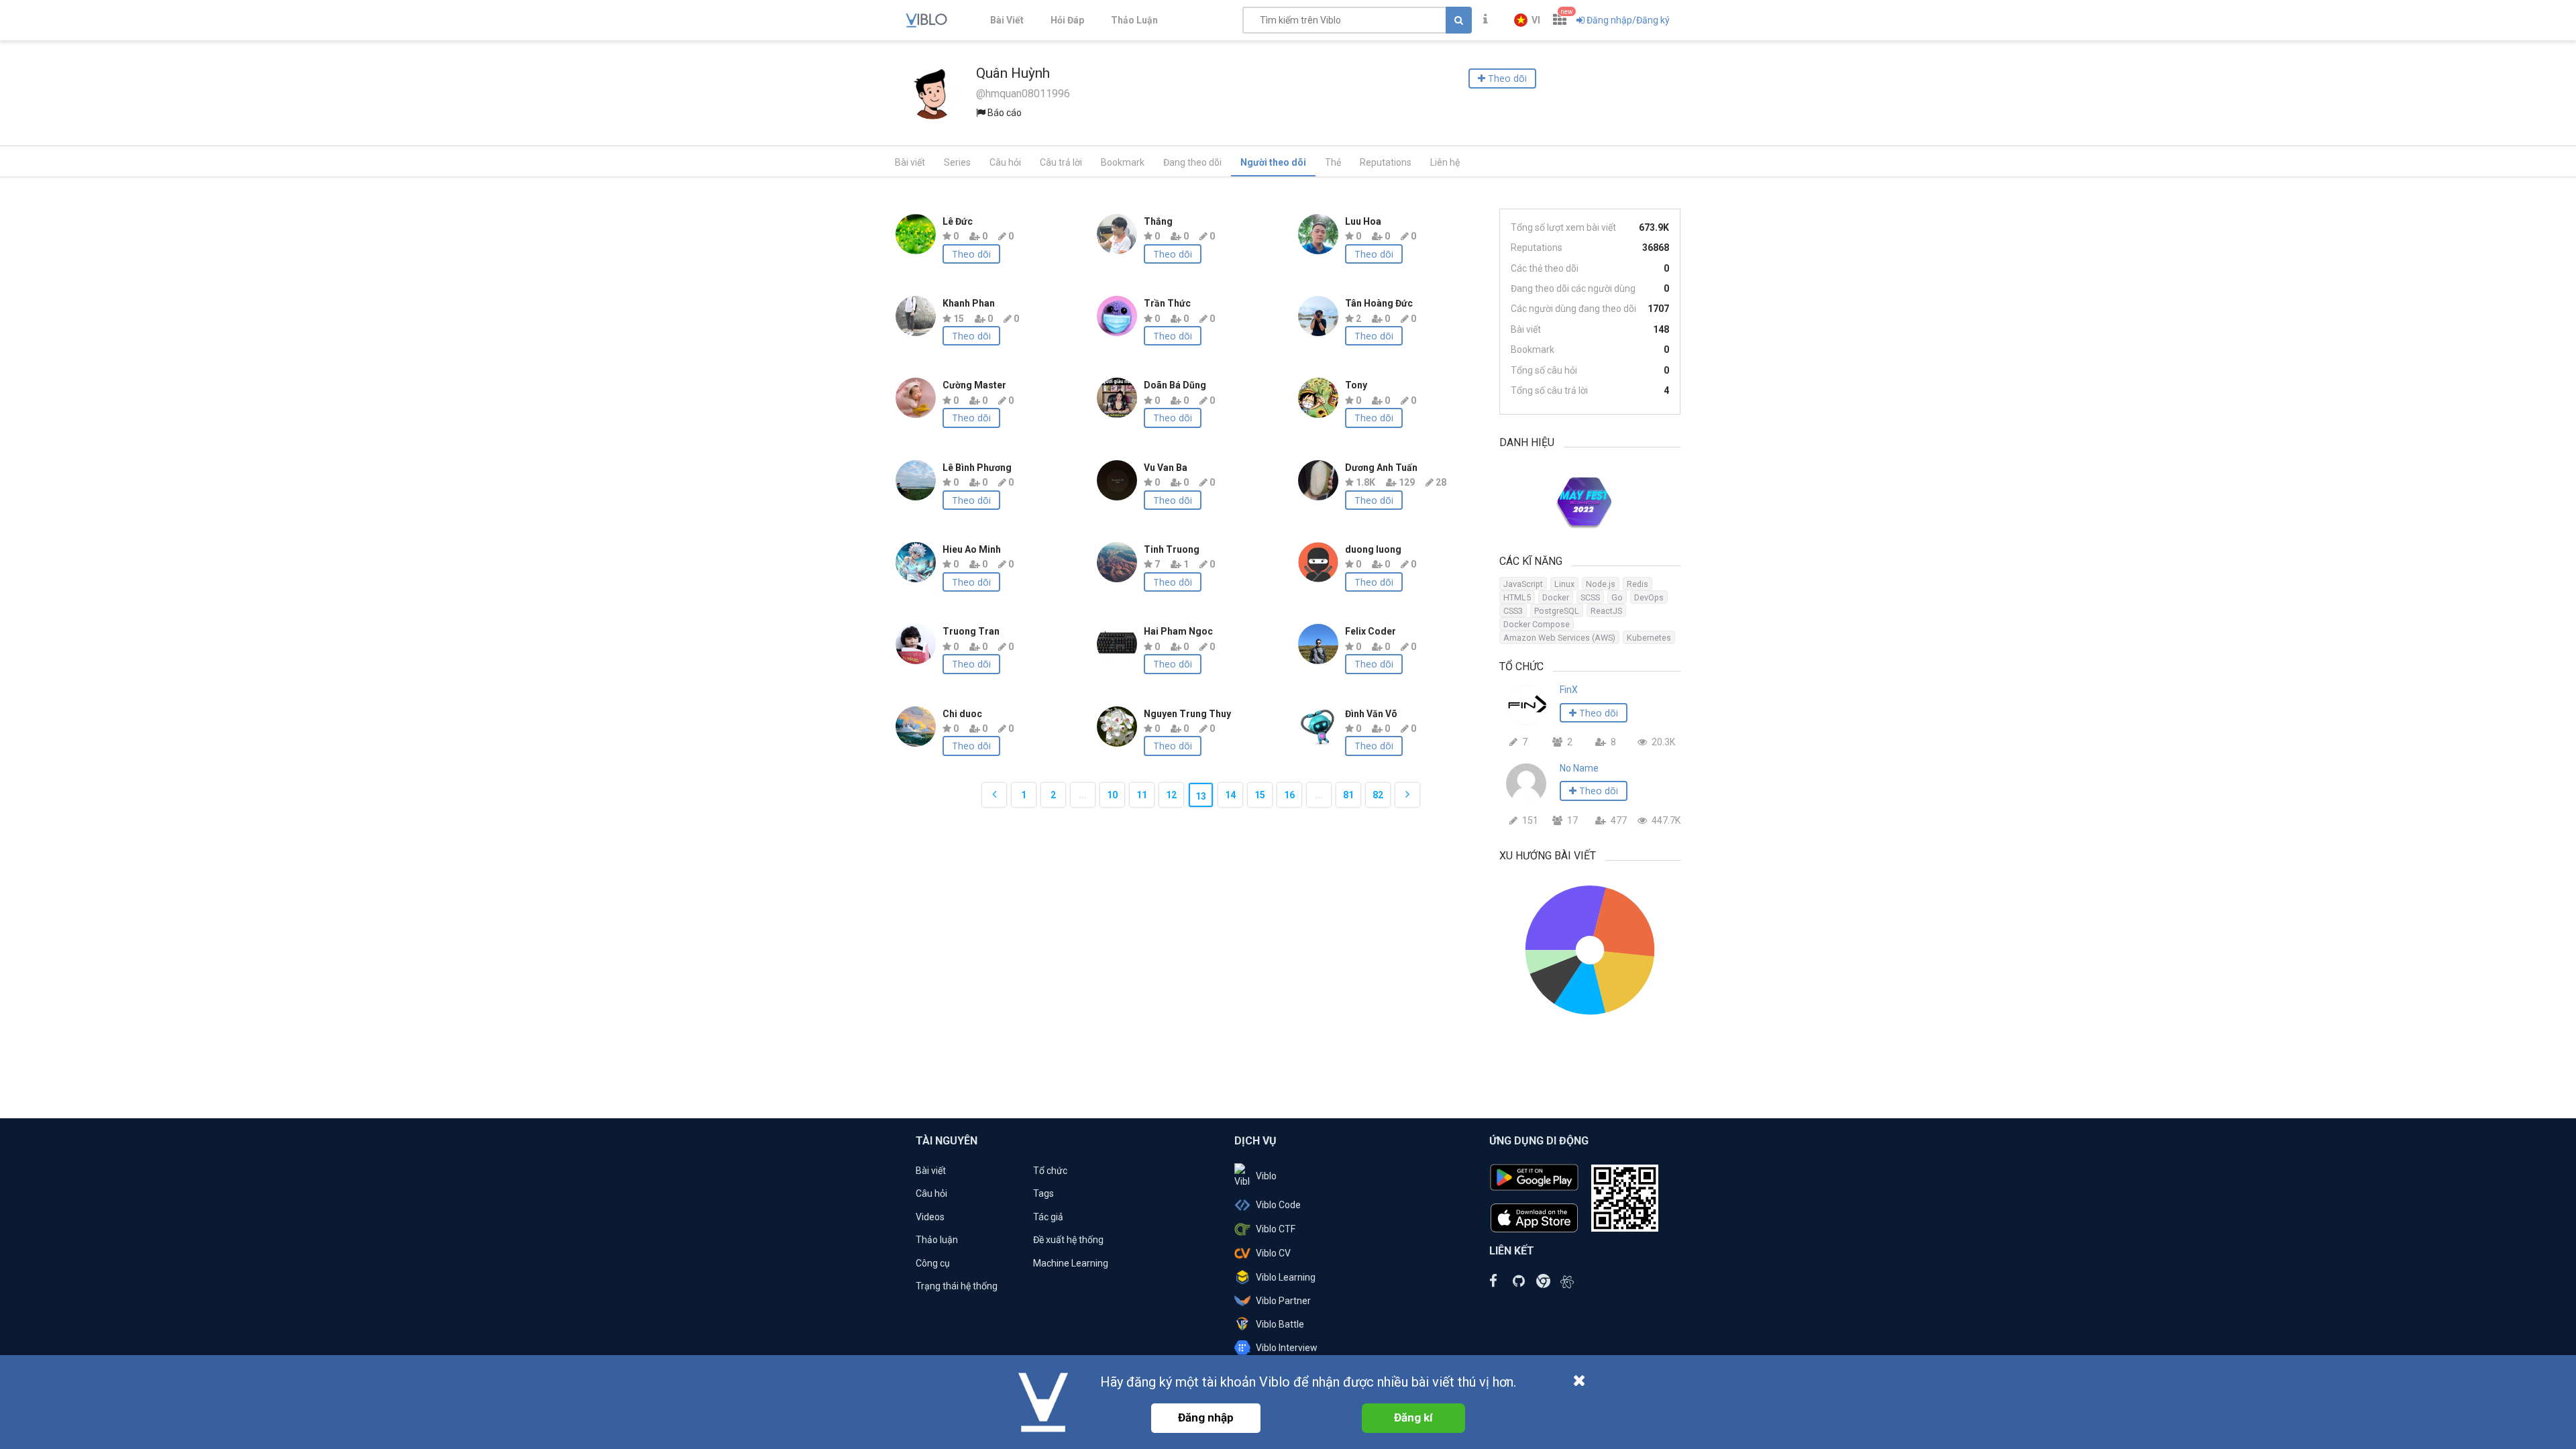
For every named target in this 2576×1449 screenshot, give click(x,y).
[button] (1527, 20)
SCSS (1590, 597)
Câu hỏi (1005, 162)
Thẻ (1333, 162)
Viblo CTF (1276, 1229)
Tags (1043, 1193)
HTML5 (1517, 597)
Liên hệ (1445, 162)
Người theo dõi (1273, 162)
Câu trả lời (1061, 162)
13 (1201, 796)
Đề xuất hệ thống (1068, 1240)
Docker (1556, 597)
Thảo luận (937, 1240)
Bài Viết (1007, 20)
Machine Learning (1071, 1263)
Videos (930, 1217)
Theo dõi (971, 254)
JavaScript (1523, 584)
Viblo (1266, 1176)
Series (957, 162)
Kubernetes (1649, 638)
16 (1289, 795)
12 (1171, 795)
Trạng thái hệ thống (957, 1286)
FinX (1569, 690)
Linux (1564, 584)
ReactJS (1606, 611)
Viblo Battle (1280, 1324)
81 (1348, 795)
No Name (1579, 768)
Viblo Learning (1286, 1277)
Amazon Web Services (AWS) (1559, 638)
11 (1142, 795)
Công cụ (933, 1263)
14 (1230, 795)
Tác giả (1048, 1217)
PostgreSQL (1557, 611)
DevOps (1649, 597)
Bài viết (910, 162)
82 (1378, 795)
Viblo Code (1278, 1205)
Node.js (1601, 584)
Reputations (1386, 162)
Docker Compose (1537, 624)
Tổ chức (1050, 1171)
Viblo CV (1273, 1253)
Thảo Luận (1134, 20)
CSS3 (1513, 611)
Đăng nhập (1206, 1417)
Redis (1638, 584)
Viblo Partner (1283, 1301)
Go (1617, 597)
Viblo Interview (1287, 1348)
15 (1260, 795)
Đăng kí (1413, 1417)
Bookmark (1123, 162)
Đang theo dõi (1192, 162)
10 (1112, 795)
